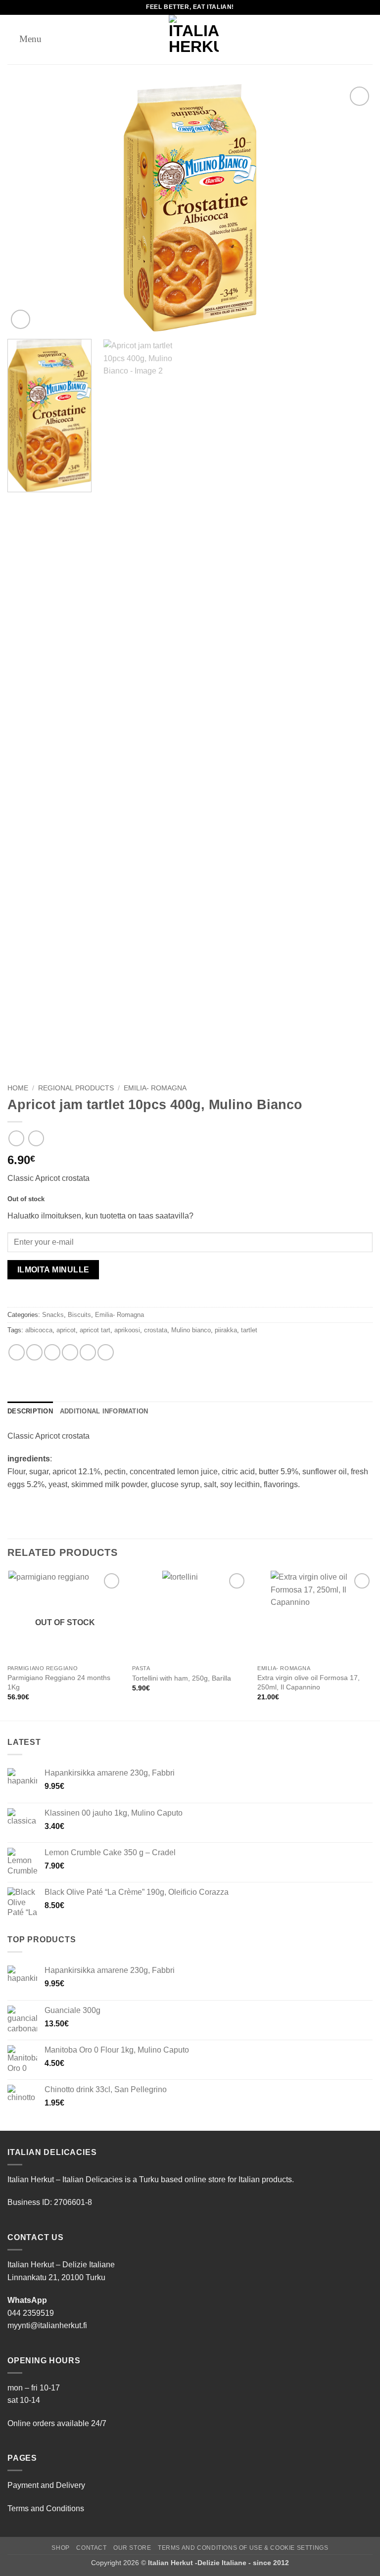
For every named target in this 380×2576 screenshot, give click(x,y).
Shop (60, 2548)
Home (18, 1088)
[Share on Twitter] (52, 1352)
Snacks (53, 1315)
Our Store (132, 2548)
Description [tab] (30, 1411)
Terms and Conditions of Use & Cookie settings (243, 2548)
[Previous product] (36, 1138)
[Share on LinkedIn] (106, 1352)
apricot (66, 1330)
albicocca (39, 1330)
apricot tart (95, 1330)
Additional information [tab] (104, 1411)
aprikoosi (127, 1330)
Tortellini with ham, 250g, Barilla (182, 1678)
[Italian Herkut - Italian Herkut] (194, 40)
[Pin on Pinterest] (88, 1352)
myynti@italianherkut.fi (47, 2325)
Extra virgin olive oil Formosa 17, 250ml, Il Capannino (309, 1682)
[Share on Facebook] (34, 1352)
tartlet (249, 1330)
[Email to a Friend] (70, 1352)
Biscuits (79, 1315)
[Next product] (16, 1138)
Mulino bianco (191, 1330)
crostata (156, 1330)
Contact (91, 2548)
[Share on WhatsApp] (17, 1352)
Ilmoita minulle (53, 1270)
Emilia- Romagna (155, 1088)
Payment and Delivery (46, 2485)
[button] (24, 39)
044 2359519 (31, 2313)
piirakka (226, 1330)
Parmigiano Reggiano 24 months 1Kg (59, 1682)
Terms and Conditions (46, 2508)
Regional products (76, 1088)
